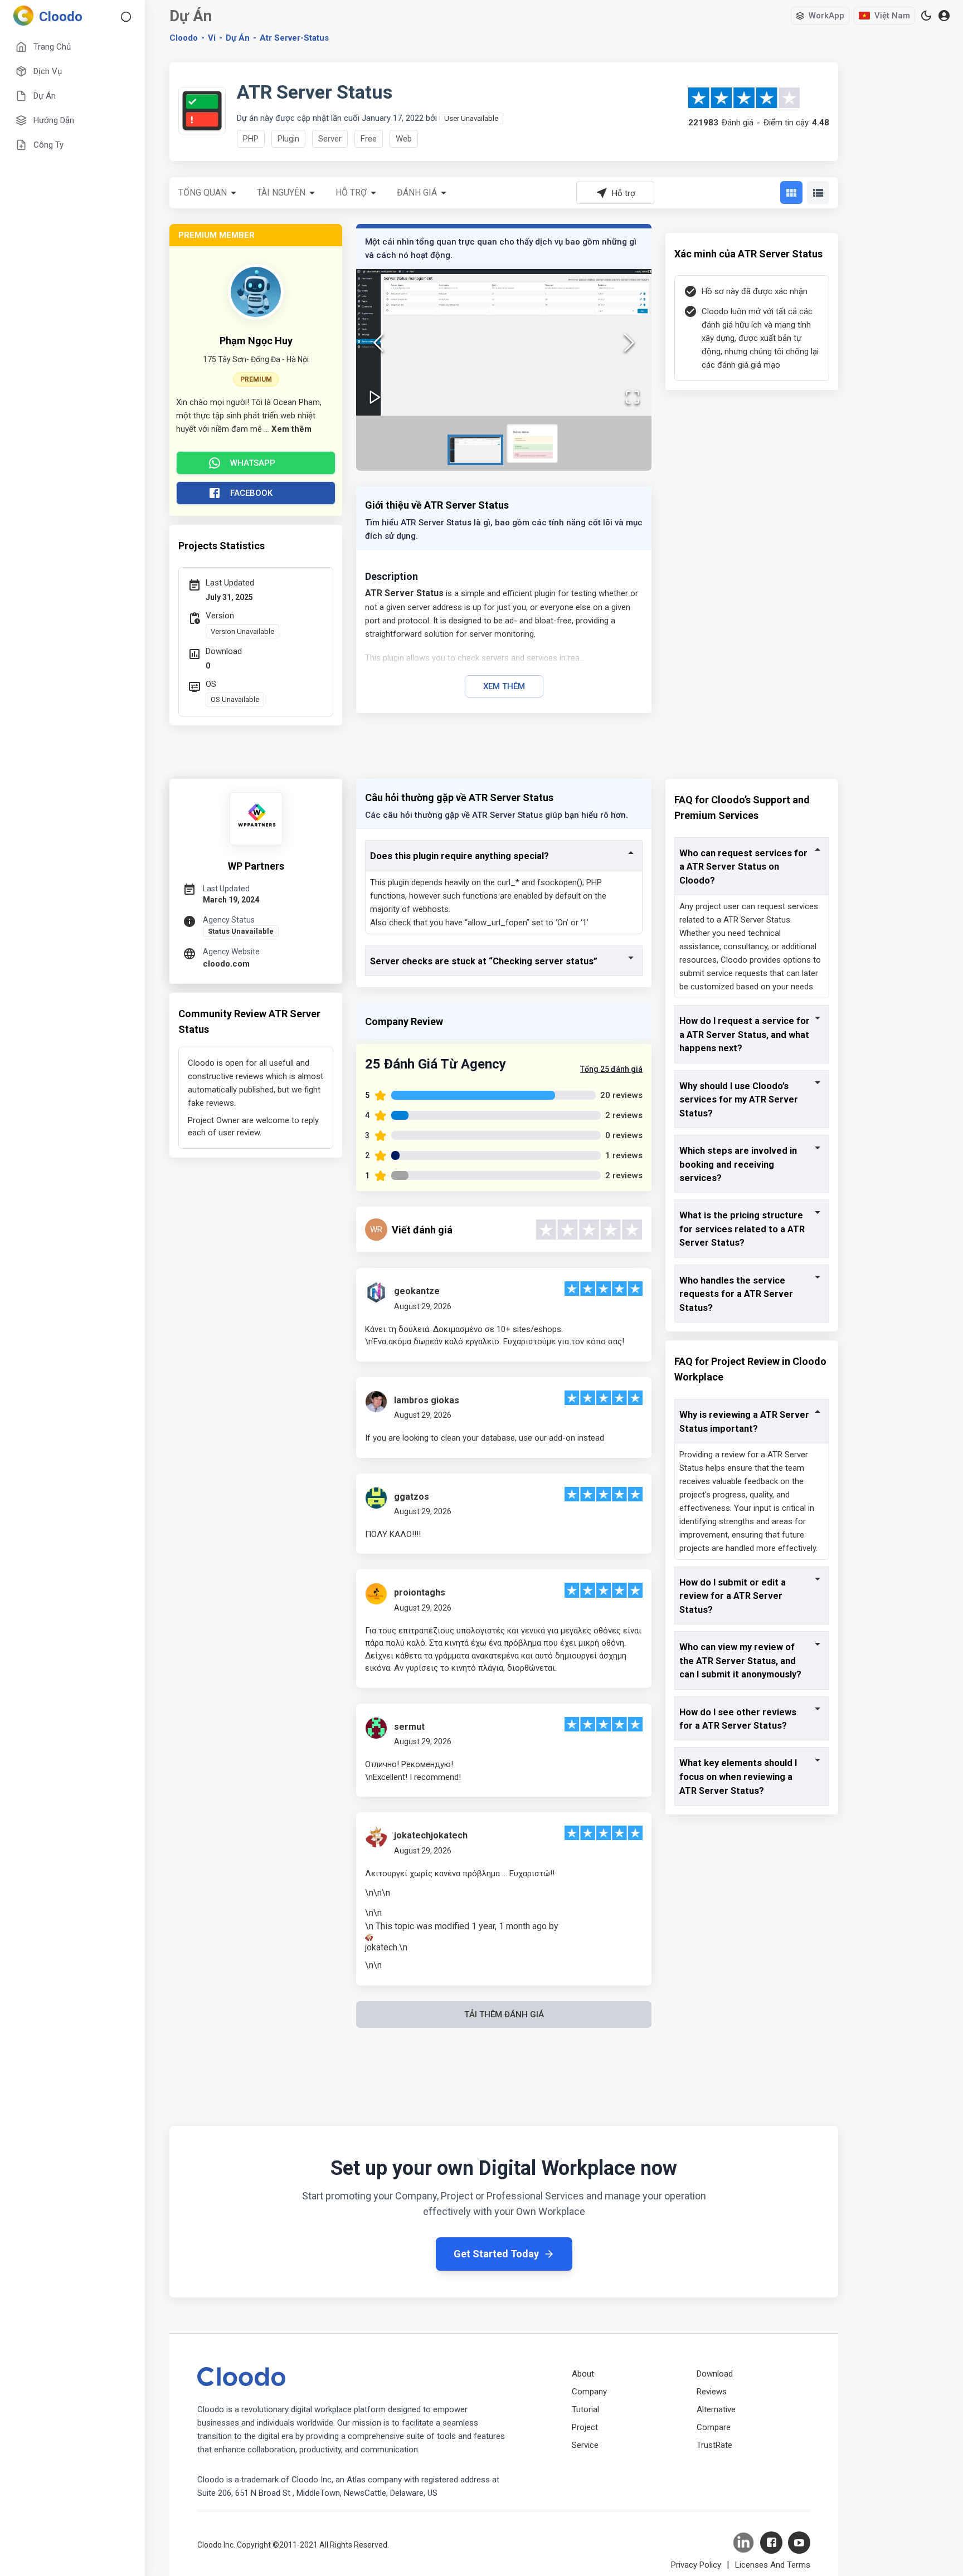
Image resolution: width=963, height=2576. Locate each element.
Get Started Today (496, 2254)
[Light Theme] (926, 16)
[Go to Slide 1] (475, 450)
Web (404, 139)
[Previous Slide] (378, 343)
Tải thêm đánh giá (504, 2014)
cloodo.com (226, 964)
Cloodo (184, 38)
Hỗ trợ (351, 192)
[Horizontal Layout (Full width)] (818, 192)
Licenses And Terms (773, 2565)
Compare (714, 2427)
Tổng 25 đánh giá (611, 1069)
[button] (504, 343)
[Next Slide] (629, 343)
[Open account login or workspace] (944, 16)
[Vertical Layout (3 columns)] (791, 192)
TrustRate (714, 2445)
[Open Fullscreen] (633, 397)
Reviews (712, 2392)
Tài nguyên (281, 192)
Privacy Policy (696, 2565)
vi (212, 38)
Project (585, 2427)
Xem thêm (504, 686)
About (583, 2374)
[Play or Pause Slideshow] (375, 397)
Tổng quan (203, 192)
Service (585, 2445)
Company (589, 2392)
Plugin (288, 139)
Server (330, 139)
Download (715, 2374)
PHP (251, 139)
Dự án (238, 38)
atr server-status (294, 38)
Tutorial (585, 2409)
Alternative (716, 2409)
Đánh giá (417, 192)
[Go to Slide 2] (532, 443)
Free (369, 139)
